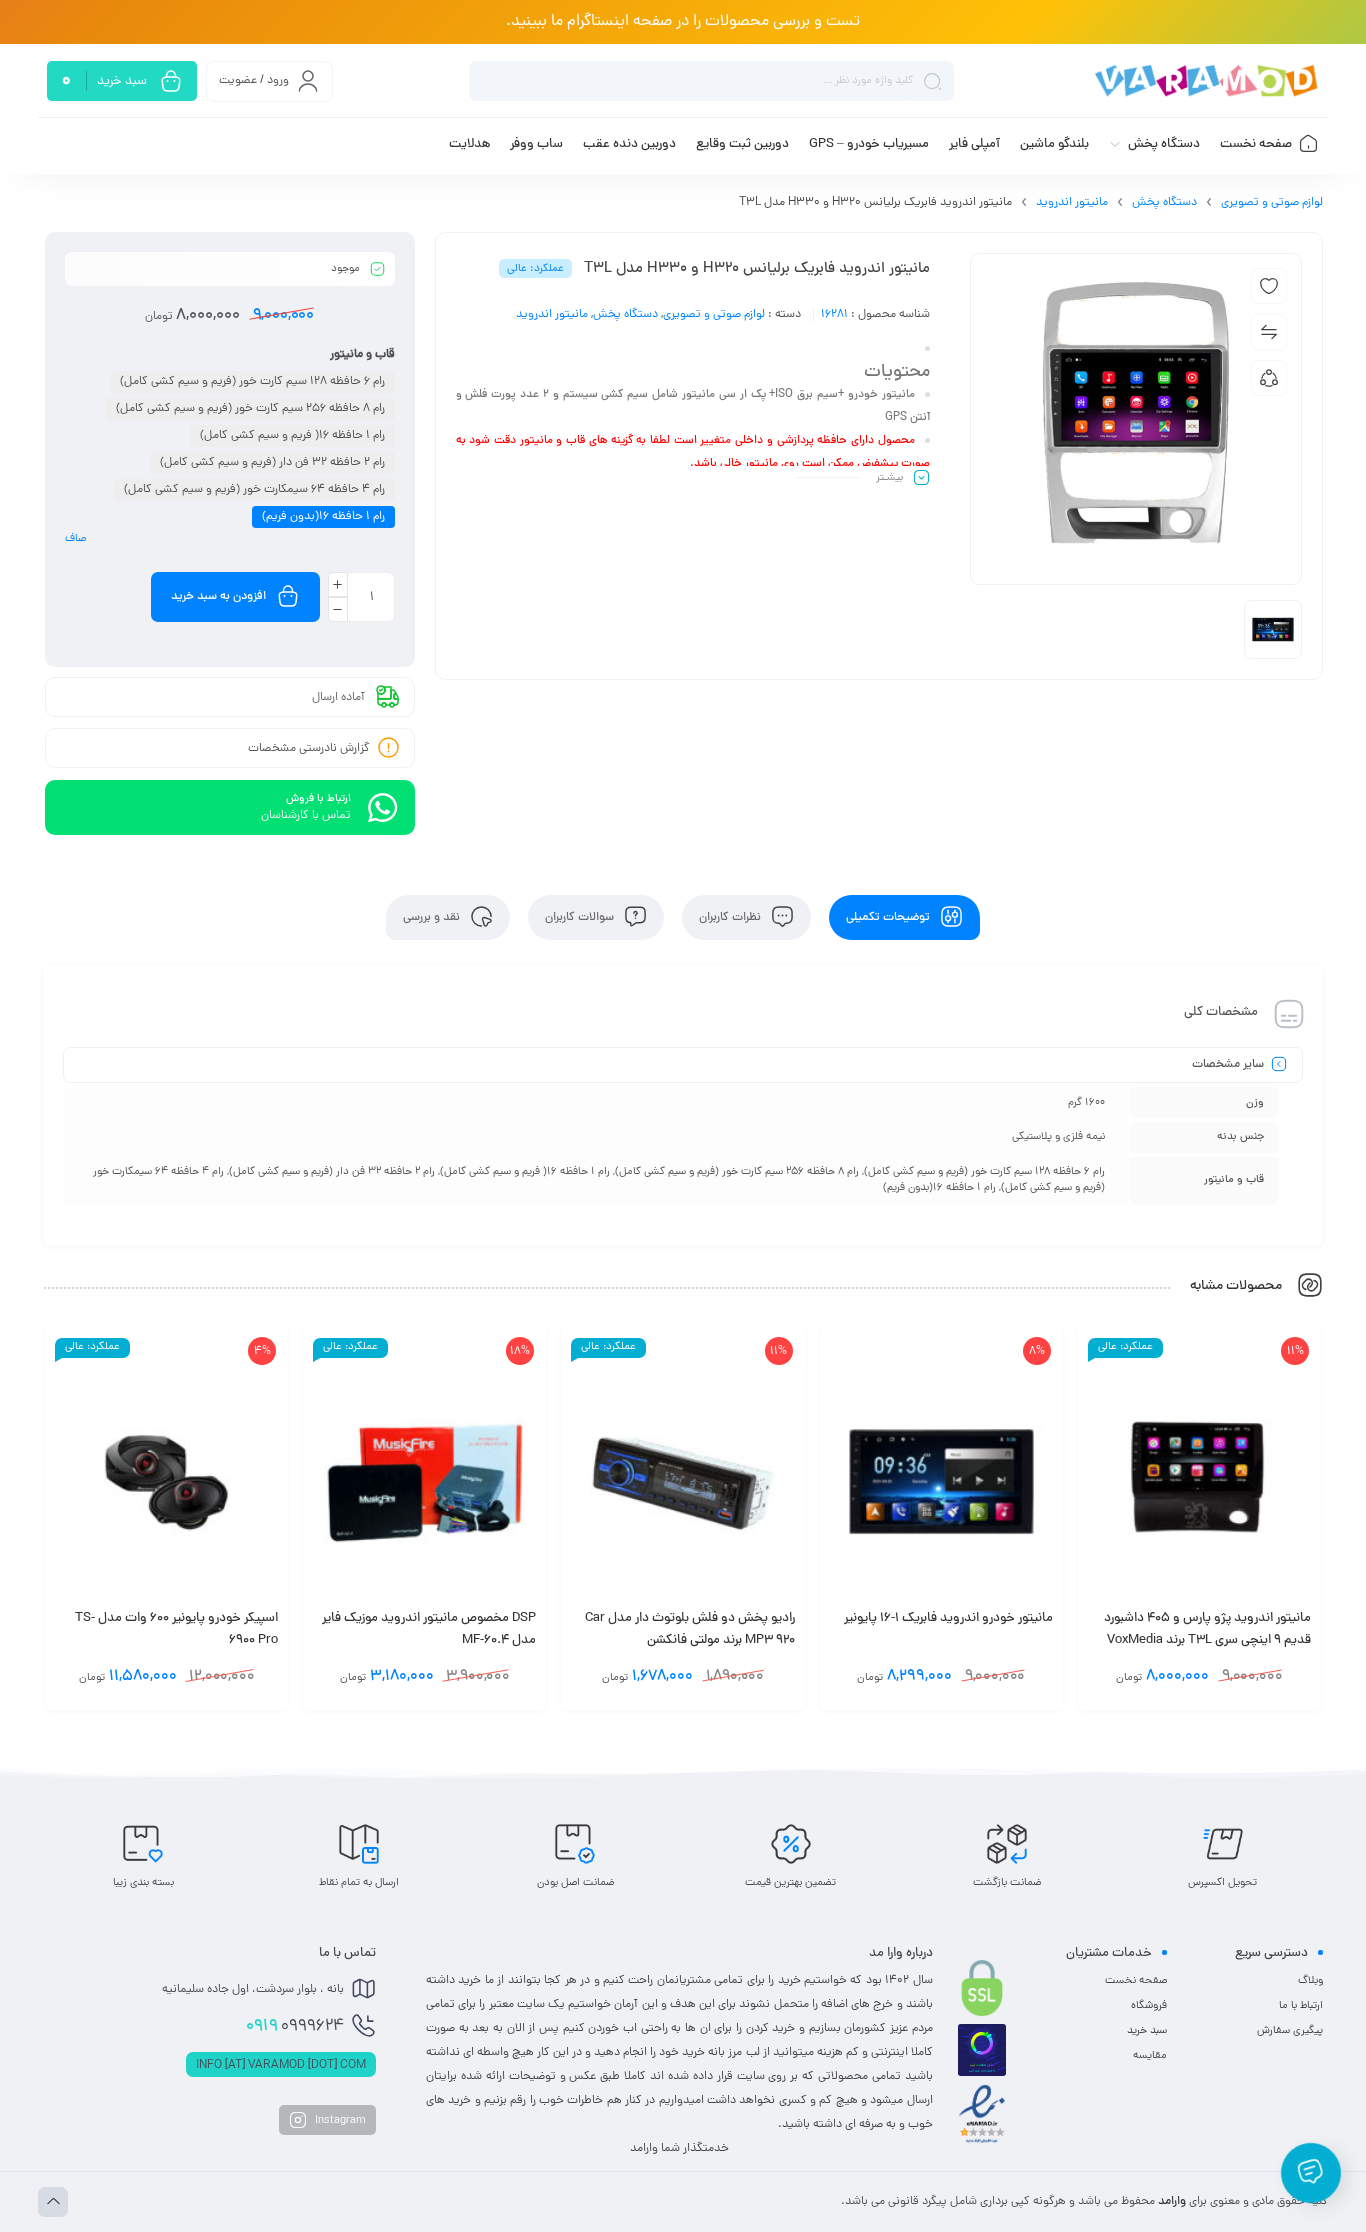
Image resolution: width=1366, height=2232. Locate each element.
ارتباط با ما (1301, 2006)
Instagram (339, 2121)
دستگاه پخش (1164, 203)
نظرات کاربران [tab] (731, 918)
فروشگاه (1149, 2006)
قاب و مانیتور (362, 355)
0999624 (295, 2027)
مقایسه (1150, 2056)
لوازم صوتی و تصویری (1272, 203)
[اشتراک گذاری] (1269, 378)
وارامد (1172, 2202)
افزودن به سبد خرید (218, 597)
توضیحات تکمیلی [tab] (889, 918)
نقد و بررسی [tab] (433, 918)
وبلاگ (1310, 1981)
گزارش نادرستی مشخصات (309, 749)
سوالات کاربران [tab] (581, 918)
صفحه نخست (1136, 1981)
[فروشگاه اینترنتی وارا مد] (1208, 81)
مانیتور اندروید (1072, 203)
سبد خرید (1147, 2031)
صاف (75, 539)
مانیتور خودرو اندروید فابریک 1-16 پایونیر (948, 1619)
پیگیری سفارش (1290, 2031)
